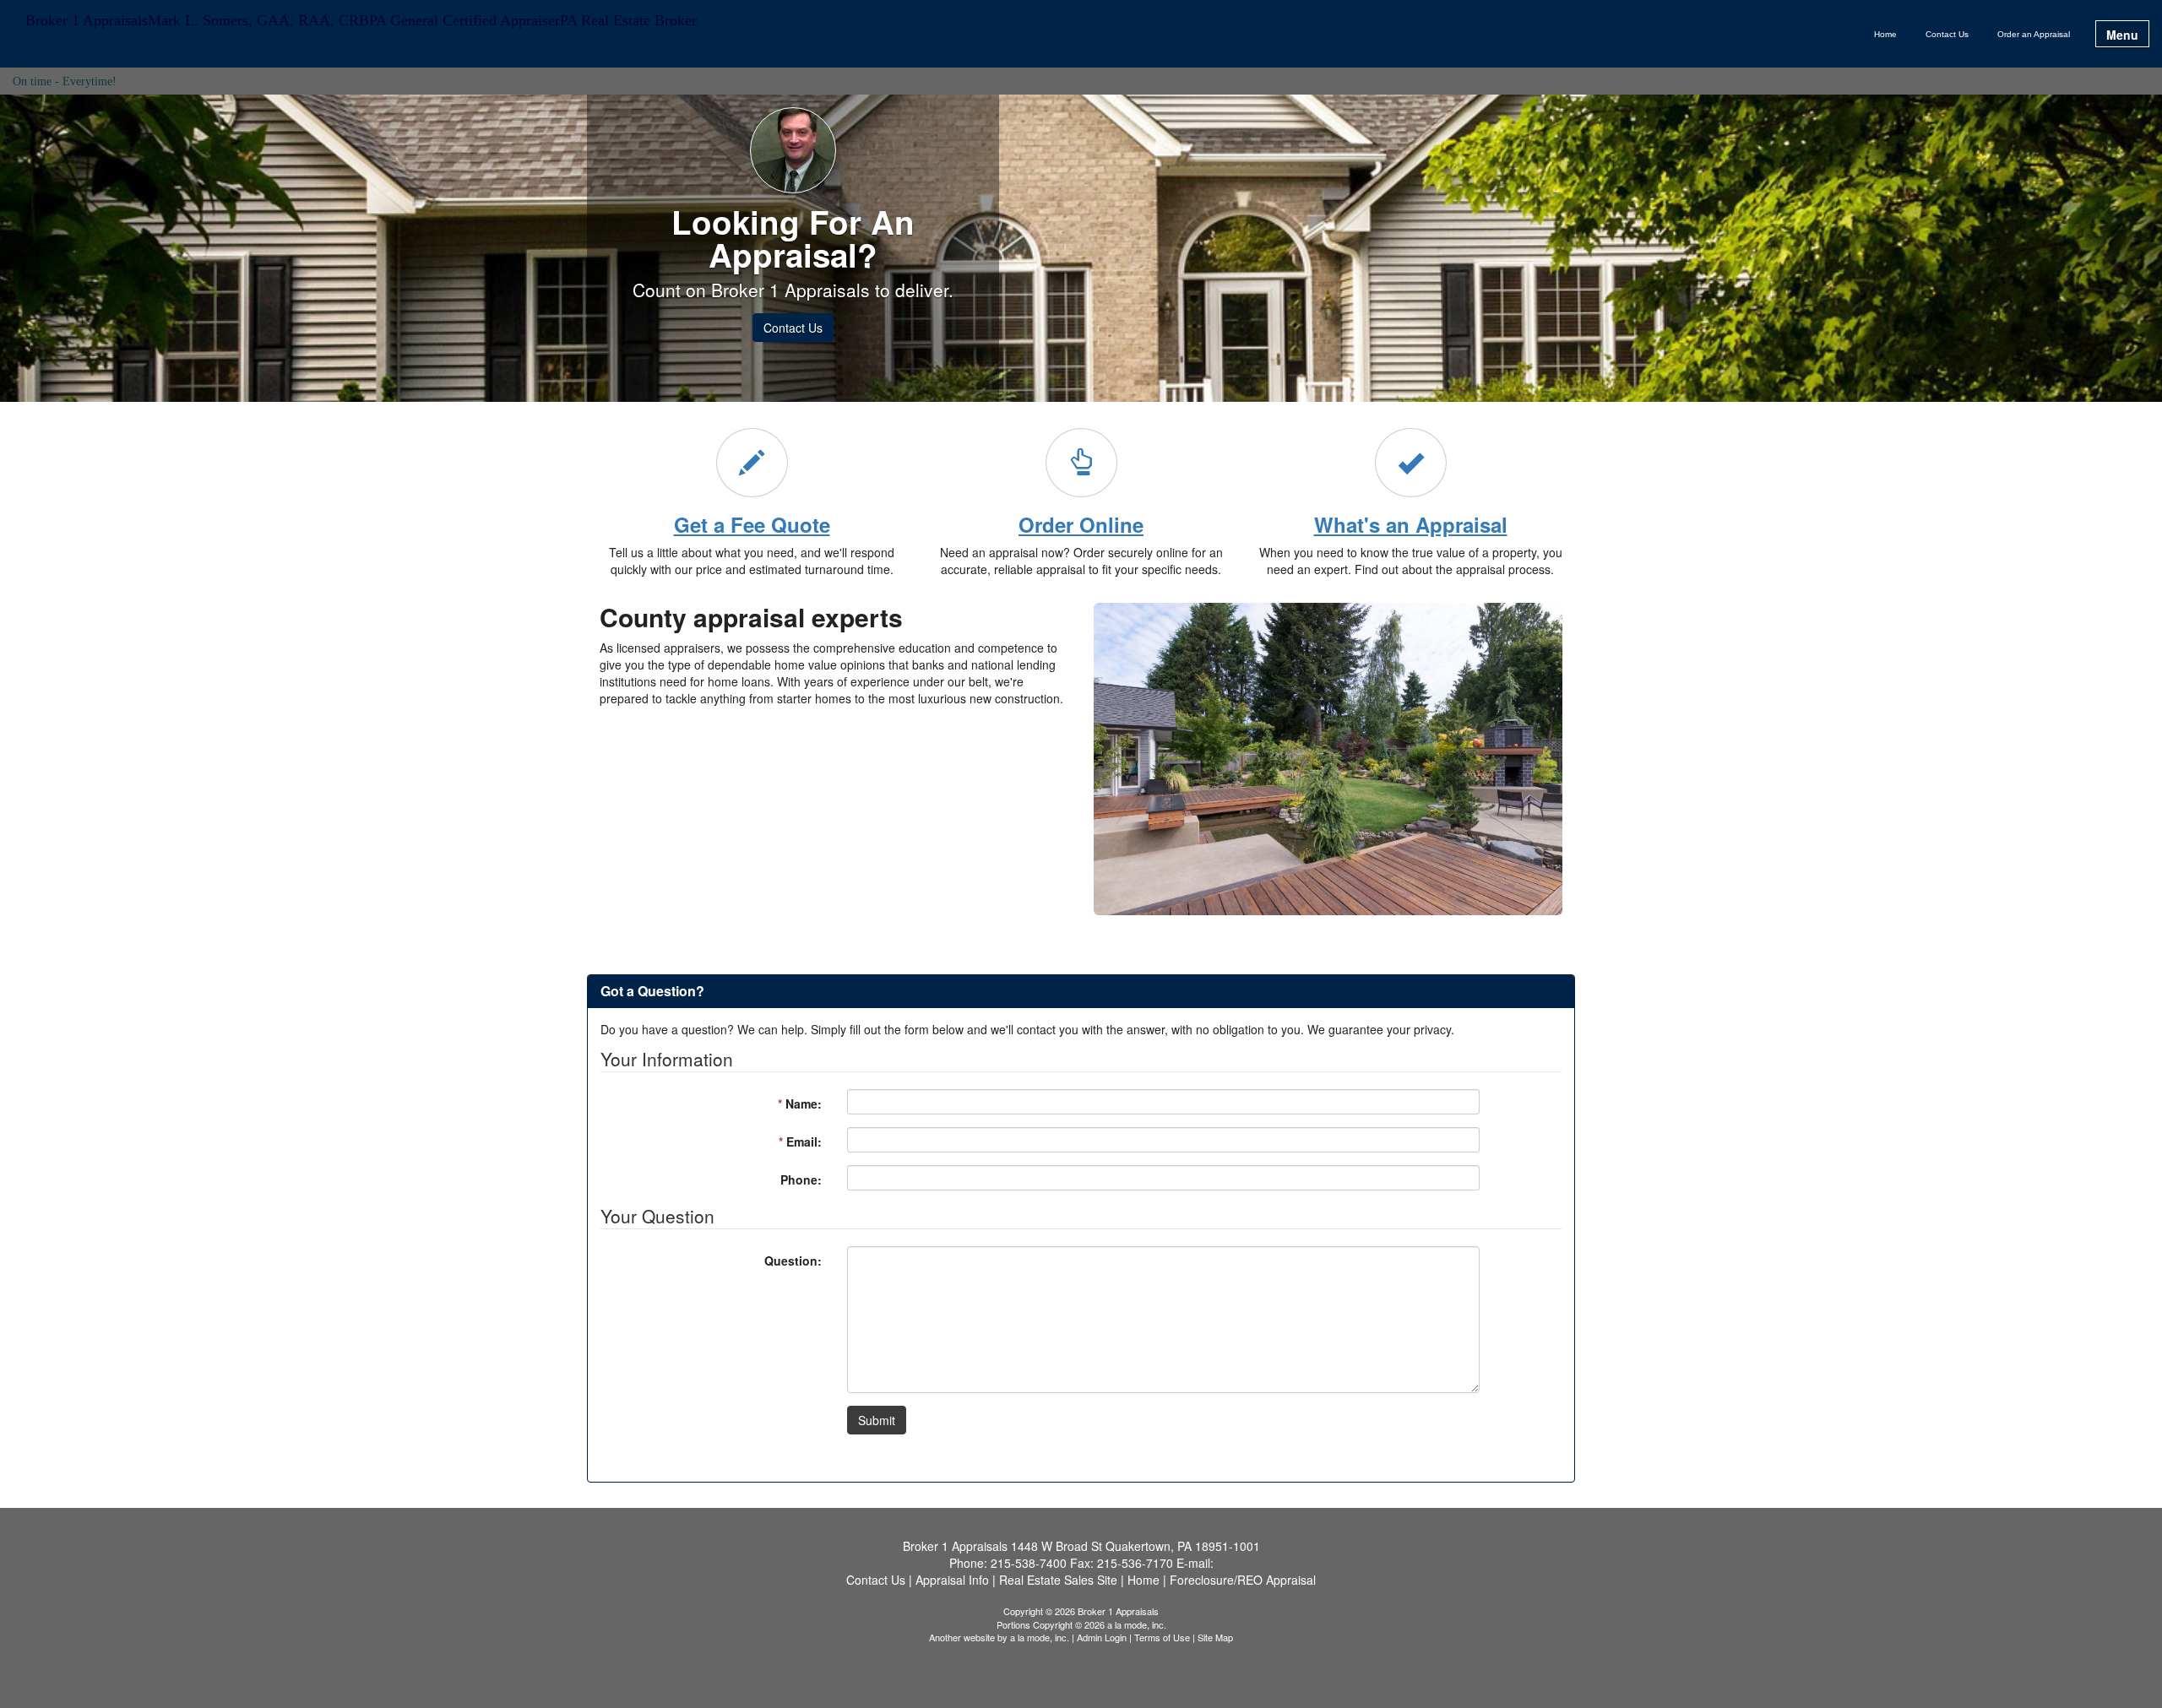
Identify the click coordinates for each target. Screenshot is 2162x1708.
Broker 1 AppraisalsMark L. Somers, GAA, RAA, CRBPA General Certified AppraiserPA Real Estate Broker (361, 21)
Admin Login (1102, 1637)
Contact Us (1947, 34)
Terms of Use (1162, 1637)
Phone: (801, 1179)
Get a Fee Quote (752, 524)
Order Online (1081, 524)
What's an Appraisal (1411, 524)
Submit (877, 1420)
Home (1885, 34)
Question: (793, 1261)
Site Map (1215, 1637)
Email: (800, 1141)
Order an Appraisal (2034, 34)
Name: (800, 1103)
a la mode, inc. (1040, 1637)
